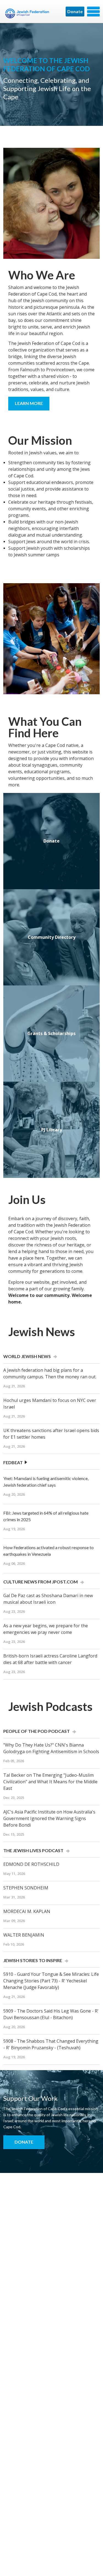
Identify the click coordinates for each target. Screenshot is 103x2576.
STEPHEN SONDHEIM (26, 1888)
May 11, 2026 (14, 1874)
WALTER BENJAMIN (24, 1935)
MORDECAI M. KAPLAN (27, 1911)
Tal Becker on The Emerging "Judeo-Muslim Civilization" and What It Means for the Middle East (50, 1782)
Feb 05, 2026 (14, 1761)
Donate (75, 11)
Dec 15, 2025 (14, 1834)
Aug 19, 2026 (14, 1529)
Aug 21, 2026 (14, 1386)
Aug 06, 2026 (14, 1563)
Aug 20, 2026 (14, 1494)
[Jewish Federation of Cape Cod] (28, 13)
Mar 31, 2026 (14, 1897)
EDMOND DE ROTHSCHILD (31, 1864)
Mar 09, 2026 (14, 1921)
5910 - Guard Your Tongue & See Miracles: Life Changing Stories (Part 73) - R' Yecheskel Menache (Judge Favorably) (51, 1981)
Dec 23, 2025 (14, 1798)
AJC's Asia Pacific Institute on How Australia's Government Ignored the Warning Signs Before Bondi (49, 1818)
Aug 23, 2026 (14, 1611)
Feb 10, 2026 (14, 1944)
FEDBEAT (13, 1462)
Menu (93, 12)
